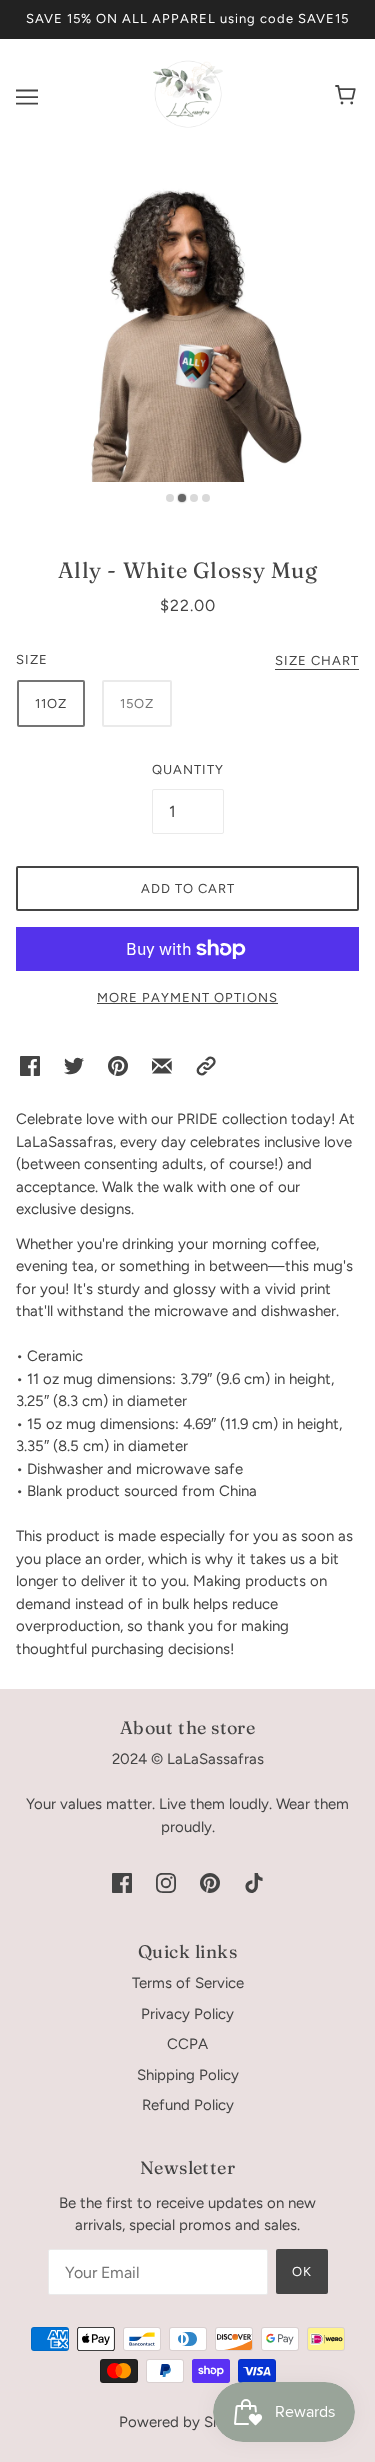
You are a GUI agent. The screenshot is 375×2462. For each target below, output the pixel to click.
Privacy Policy (187, 2014)
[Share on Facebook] (30, 1065)
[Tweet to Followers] (74, 1065)
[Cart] (348, 97)
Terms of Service (188, 1983)
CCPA (187, 2044)
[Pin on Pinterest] (118, 1065)
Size (32, 659)
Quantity (188, 769)
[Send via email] (162, 1065)
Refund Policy (188, 2105)
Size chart (317, 661)
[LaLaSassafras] (188, 124)
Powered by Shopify (187, 2422)
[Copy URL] (206, 1065)
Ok (302, 2271)
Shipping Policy (188, 2075)
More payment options (187, 997)
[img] (122, 1881)
